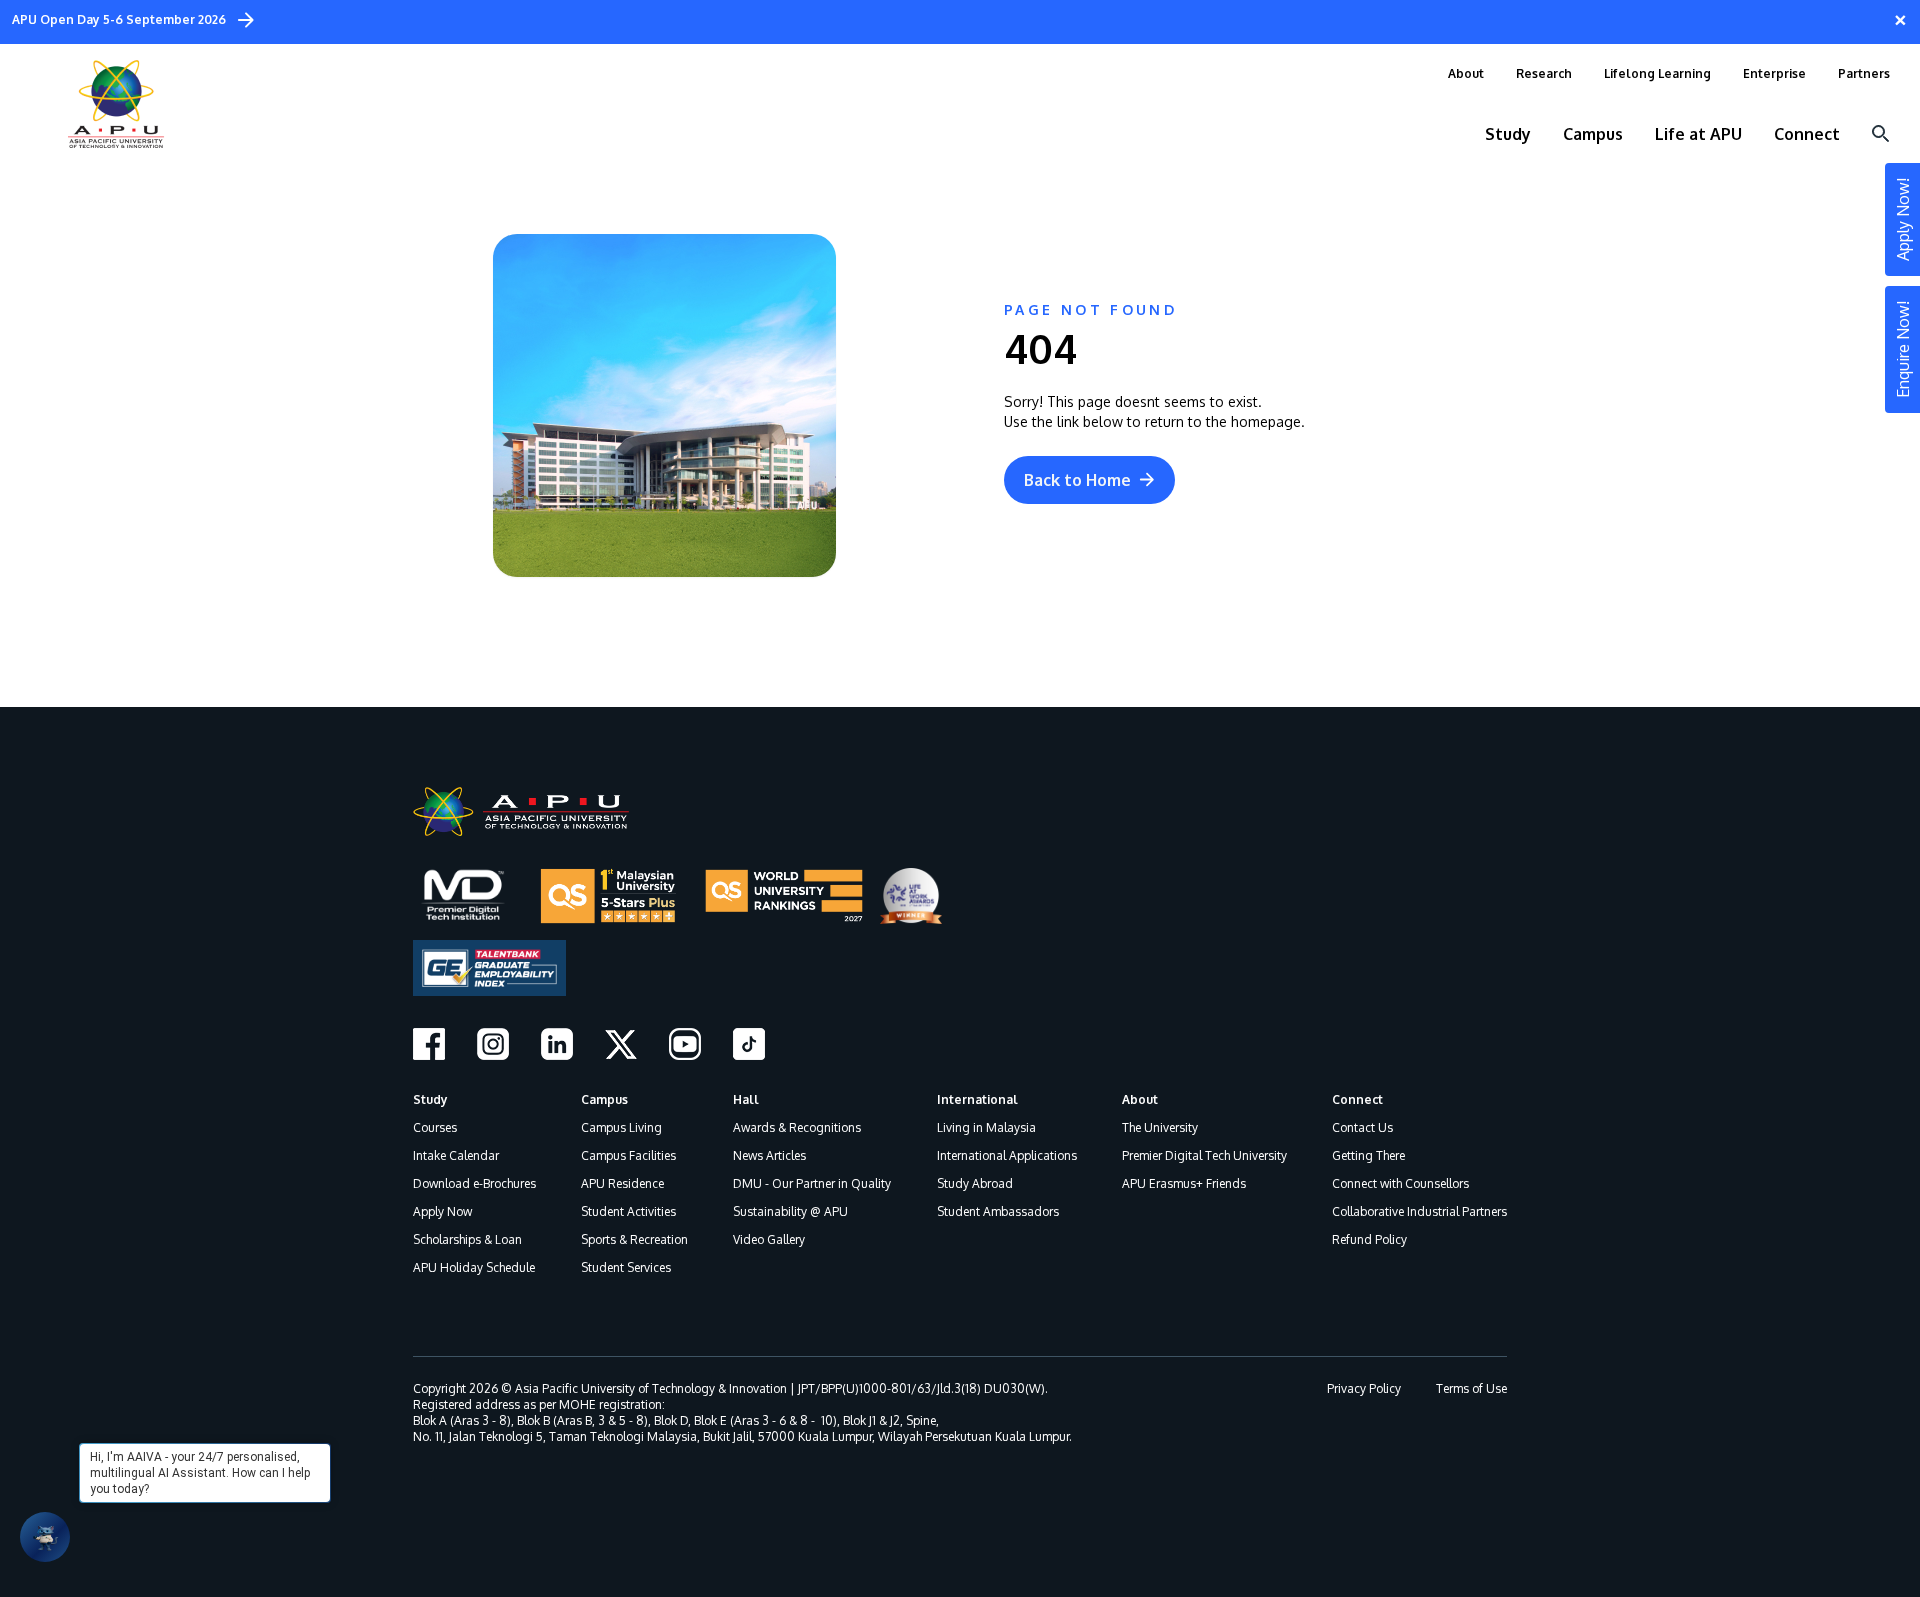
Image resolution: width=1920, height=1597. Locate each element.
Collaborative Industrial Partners (1419, 1211)
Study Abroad (975, 1183)
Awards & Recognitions (797, 1127)
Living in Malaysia (986, 1127)
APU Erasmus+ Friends (1184, 1183)
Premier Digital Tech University (1204, 1155)
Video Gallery (769, 1239)
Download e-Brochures (474, 1183)
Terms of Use (1471, 1388)
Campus (604, 1099)
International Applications (1007, 1155)
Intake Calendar (456, 1155)
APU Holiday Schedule (474, 1267)
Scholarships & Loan (467, 1239)
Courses (435, 1127)
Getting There (1368, 1155)
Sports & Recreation (634, 1239)
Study (430, 1099)
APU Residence (622, 1183)
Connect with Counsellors (1400, 1183)
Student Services (626, 1267)
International (977, 1099)
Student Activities (628, 1211)
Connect (1357, 1099)
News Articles (769, 1155)
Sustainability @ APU (790, 1211)
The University (1160, 1127)
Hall (746, 1099)
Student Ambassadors (998, 1211)
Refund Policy (1369, 1239)
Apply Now (442, 1211)
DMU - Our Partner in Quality (812, 1183)
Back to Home (1077, 480)
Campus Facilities (628, 1155)
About (1140, 1099)
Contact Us (1362, 1127)
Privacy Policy (1364, 1388)
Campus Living (621, 1127)
